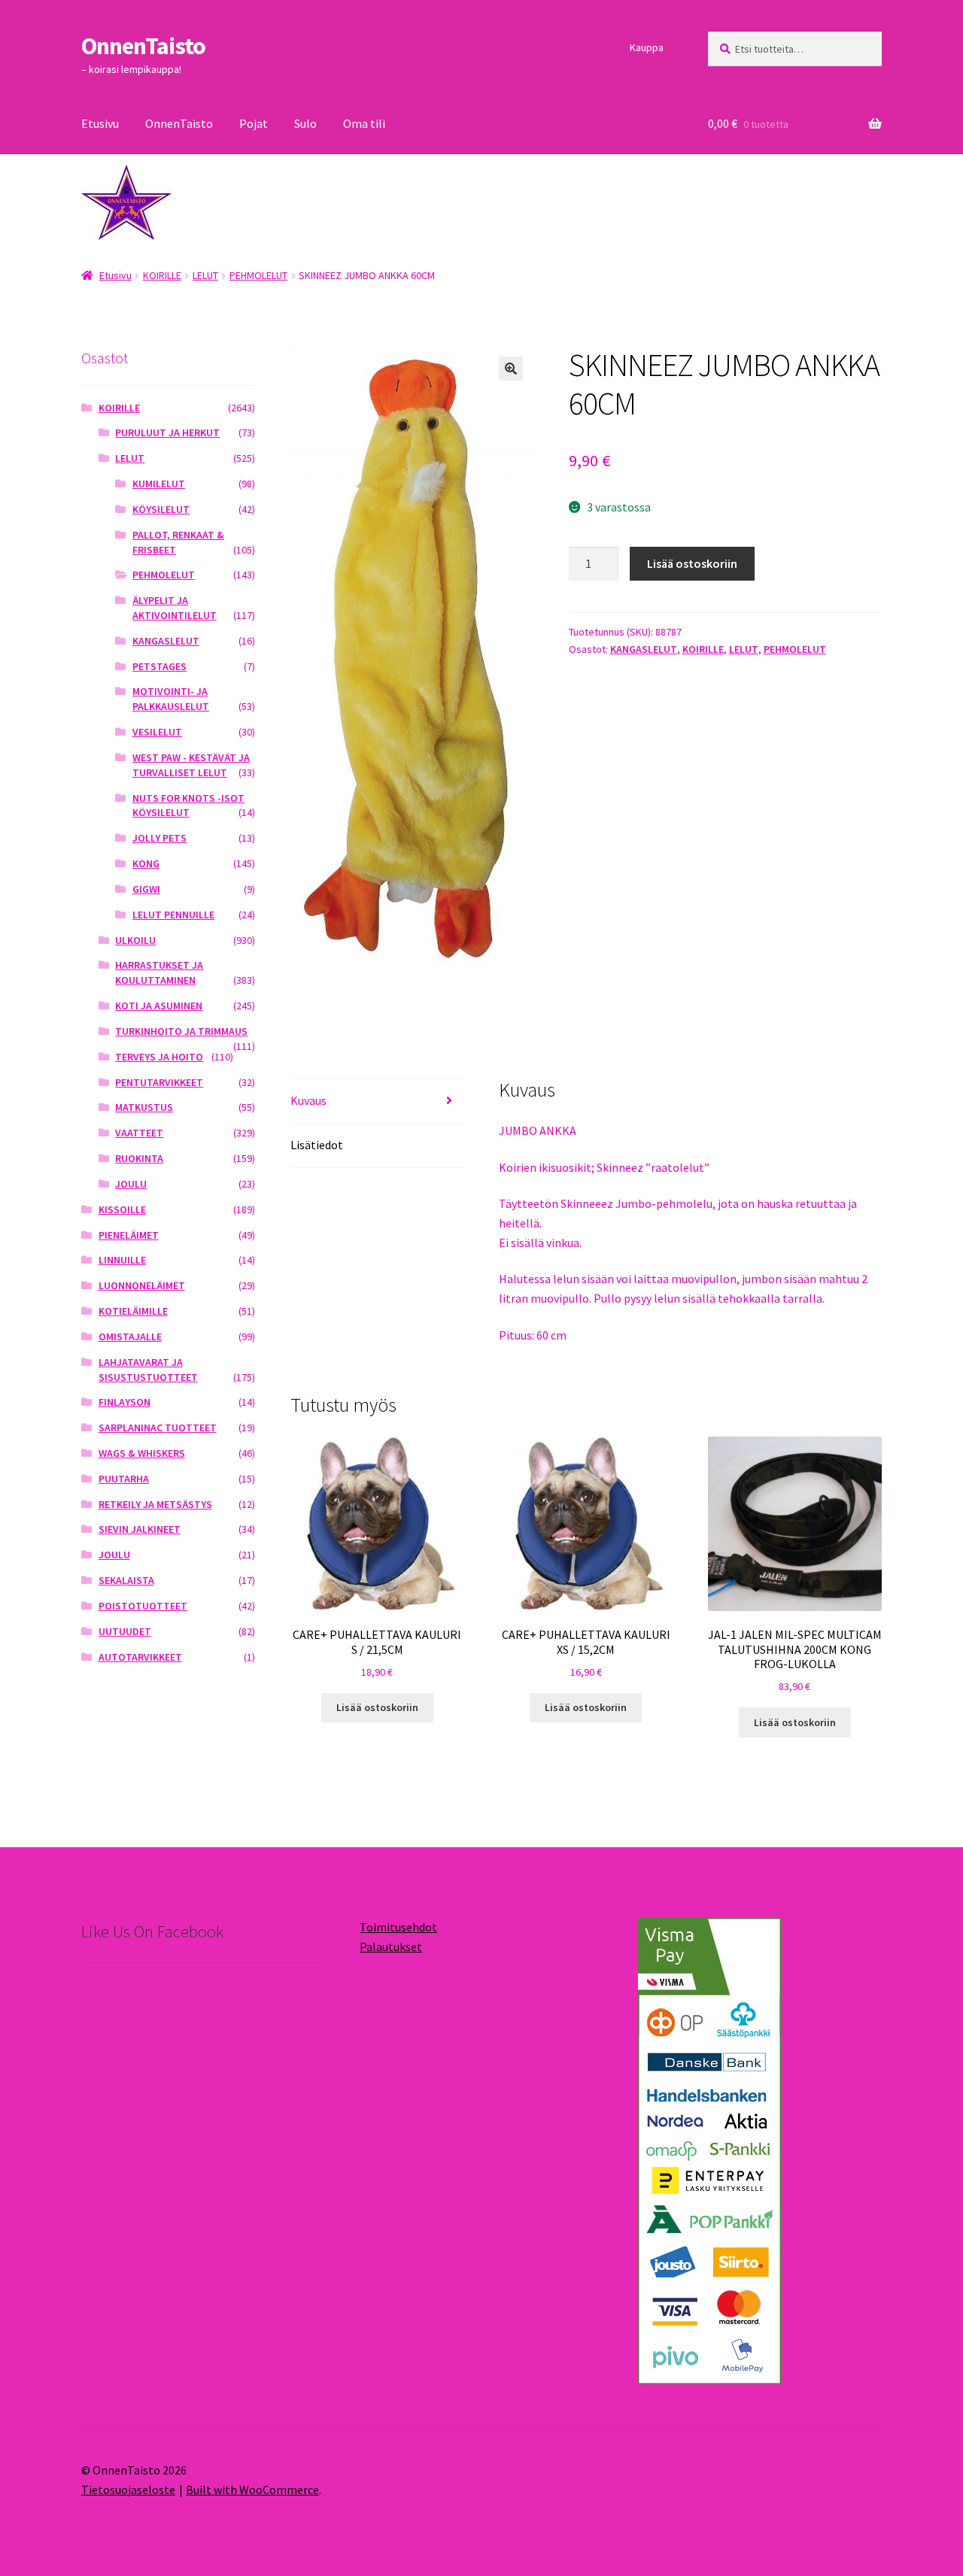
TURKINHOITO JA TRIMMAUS (181, 1031)
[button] (511, 369)
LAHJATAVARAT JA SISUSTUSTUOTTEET (148, 1370)
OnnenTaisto (143, 46)
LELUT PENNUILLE (173, 915)
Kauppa (647, 47)
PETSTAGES (159, 666)
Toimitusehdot (398, 1927)
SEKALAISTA (126, 1580)
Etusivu (100, 123)
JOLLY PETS (159, 838)
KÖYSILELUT (161, 509)
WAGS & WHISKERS (142, 1453)
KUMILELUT (159, 484)
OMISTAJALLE (130, 1337)
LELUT (205, 275)
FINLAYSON (125, 1402)
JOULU (131, 1184)
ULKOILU (135, 940)
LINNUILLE (122, 1260)
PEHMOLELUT (258, 275)
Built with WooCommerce (252, 2490)
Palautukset (391, 1946)
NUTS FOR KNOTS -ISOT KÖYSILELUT (188, 806)
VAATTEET (139, 1133)
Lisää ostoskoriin (692, 563)
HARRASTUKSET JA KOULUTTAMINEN (159, 972)
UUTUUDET (125, 1631)
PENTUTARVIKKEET (159, 1082)
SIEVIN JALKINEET (140, 1529)
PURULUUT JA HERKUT (167, 432)
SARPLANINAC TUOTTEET (158, 1428)
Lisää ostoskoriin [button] (377, 1707)
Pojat (254, 123)
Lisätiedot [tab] (317, 1145)
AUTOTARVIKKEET (140, 1657)
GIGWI (146, 889)
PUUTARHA (124, 1479)
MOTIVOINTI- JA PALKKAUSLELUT (171, 699)
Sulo (305, 123)
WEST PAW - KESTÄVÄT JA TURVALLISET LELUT (191, 765)
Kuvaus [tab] (308, 1100)
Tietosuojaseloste (128, 2490)
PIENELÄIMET (129, 1235)
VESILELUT (157, 732)
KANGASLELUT (644, 649)
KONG (146, 863)
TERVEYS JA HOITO (159, 1057)
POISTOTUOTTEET (143, 1606)
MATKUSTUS (144, 1107)
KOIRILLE (162, 275)
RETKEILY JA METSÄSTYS (155, 1504)
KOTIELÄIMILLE (133, 1311)
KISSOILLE (122, 1209)
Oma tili (364, 123)
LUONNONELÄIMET (142, 1285)
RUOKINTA (139, 1158)
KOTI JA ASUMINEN (159, 1006)
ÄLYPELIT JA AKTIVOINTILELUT (175, 608)
